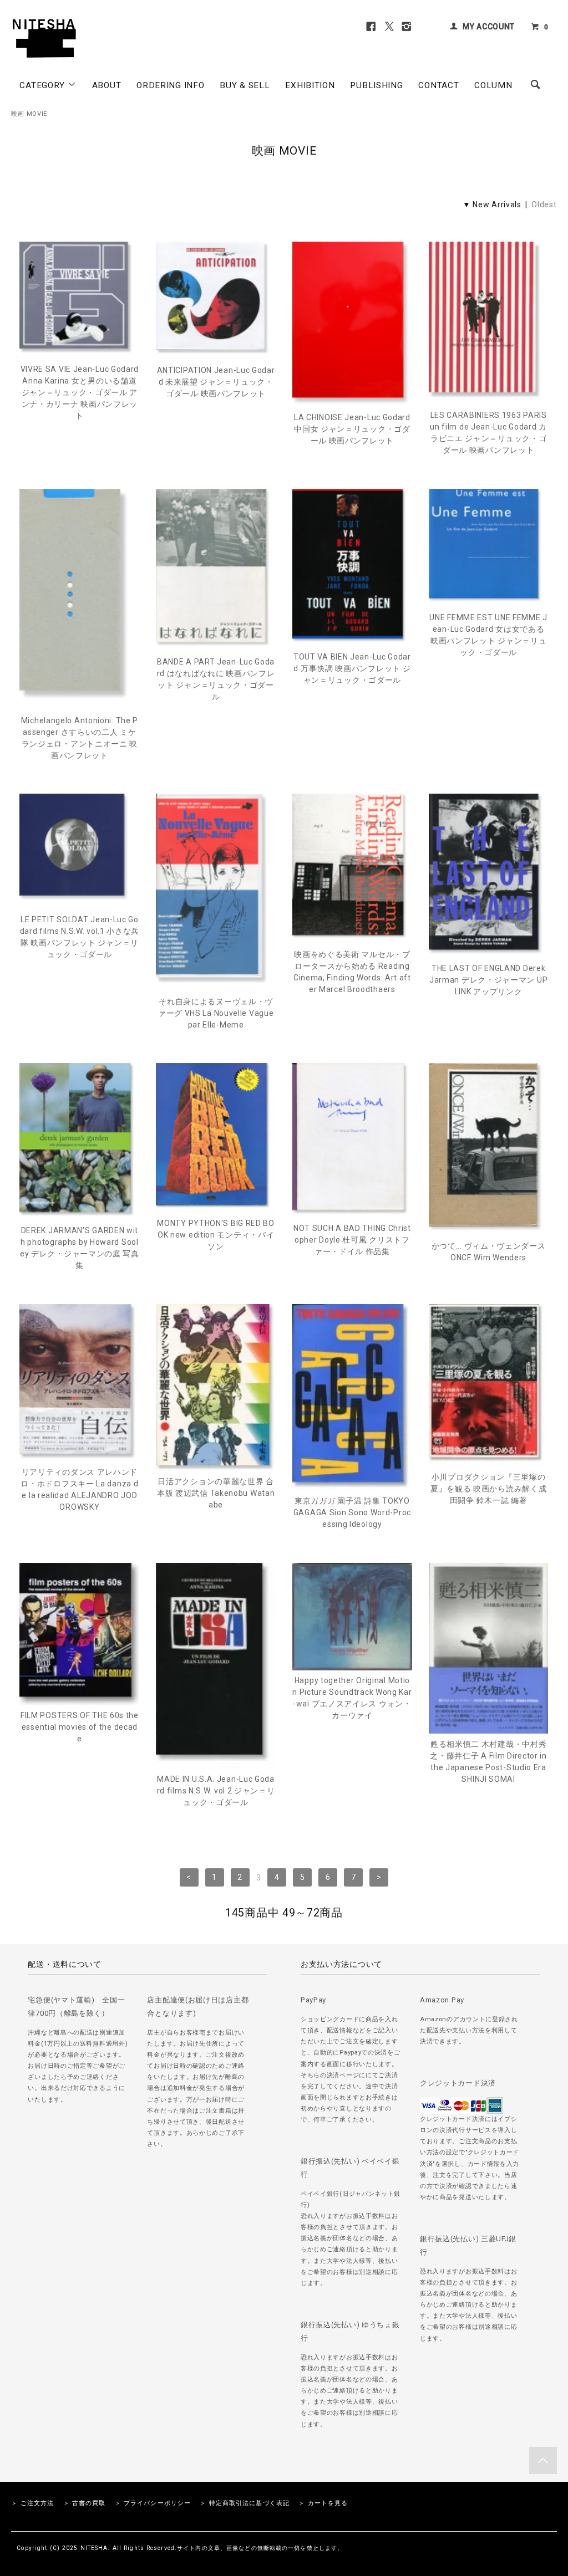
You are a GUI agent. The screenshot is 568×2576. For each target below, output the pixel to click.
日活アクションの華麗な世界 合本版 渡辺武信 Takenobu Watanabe (216, 1493)
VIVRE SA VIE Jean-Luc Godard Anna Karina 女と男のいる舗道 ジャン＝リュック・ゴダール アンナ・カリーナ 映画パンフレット (80, 392)
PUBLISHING (376, 85)
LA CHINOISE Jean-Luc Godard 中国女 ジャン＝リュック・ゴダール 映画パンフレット (352, 429)
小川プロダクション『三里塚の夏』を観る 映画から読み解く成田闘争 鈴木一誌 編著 (489, 1489)
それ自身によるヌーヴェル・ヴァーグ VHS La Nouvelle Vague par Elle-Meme (216, 1013)
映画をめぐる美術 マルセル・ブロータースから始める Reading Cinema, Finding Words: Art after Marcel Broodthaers (352, 972)
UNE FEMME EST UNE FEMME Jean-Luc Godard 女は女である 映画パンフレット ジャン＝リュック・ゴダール (488, 635)
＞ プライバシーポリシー (153, 2503)
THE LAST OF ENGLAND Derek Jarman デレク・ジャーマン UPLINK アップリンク (488, 980)
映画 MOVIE (29, 114)
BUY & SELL (245, 85)
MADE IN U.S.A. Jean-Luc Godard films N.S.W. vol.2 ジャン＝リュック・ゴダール (216, 1791)
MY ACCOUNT (489, 27)
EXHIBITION (310, 85)
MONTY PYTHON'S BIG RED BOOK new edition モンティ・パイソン (216, 1235)
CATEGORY (43, 85)
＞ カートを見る (323, 2503)
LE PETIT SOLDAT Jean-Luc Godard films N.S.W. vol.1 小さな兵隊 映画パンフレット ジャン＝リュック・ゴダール (80, 937)
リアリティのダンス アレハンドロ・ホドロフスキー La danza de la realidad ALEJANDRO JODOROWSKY (79, 1489)
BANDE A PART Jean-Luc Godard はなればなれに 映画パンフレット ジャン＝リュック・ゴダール (216, 679)
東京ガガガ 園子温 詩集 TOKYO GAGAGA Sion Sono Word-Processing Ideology (352, 1512)
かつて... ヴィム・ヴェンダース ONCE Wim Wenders (489, 1252)
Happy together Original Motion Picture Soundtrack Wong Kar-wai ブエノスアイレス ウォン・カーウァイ (352, 1698)
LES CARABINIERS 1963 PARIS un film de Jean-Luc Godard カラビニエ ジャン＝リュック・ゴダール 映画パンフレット (488, 433)
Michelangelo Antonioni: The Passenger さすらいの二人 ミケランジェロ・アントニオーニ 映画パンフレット (80, 738)
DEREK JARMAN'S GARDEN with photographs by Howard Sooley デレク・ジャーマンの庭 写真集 (80, 1248)
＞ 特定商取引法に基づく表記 (245, 2503)
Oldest (544, 205)
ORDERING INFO (170, 85)
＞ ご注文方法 (32, 2503)
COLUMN (493, 85)
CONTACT (438, 85)
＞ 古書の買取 (85, 2503)
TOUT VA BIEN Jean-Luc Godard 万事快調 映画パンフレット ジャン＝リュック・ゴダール (352, 668)
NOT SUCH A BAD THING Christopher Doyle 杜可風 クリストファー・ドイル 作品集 (352, 1240)
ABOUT (107, 85)
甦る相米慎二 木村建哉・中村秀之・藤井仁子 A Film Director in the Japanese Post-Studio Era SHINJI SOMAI (488, 1762)
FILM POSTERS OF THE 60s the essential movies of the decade (80, 1727)
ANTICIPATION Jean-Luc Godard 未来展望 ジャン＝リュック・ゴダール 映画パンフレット (216, 382)
